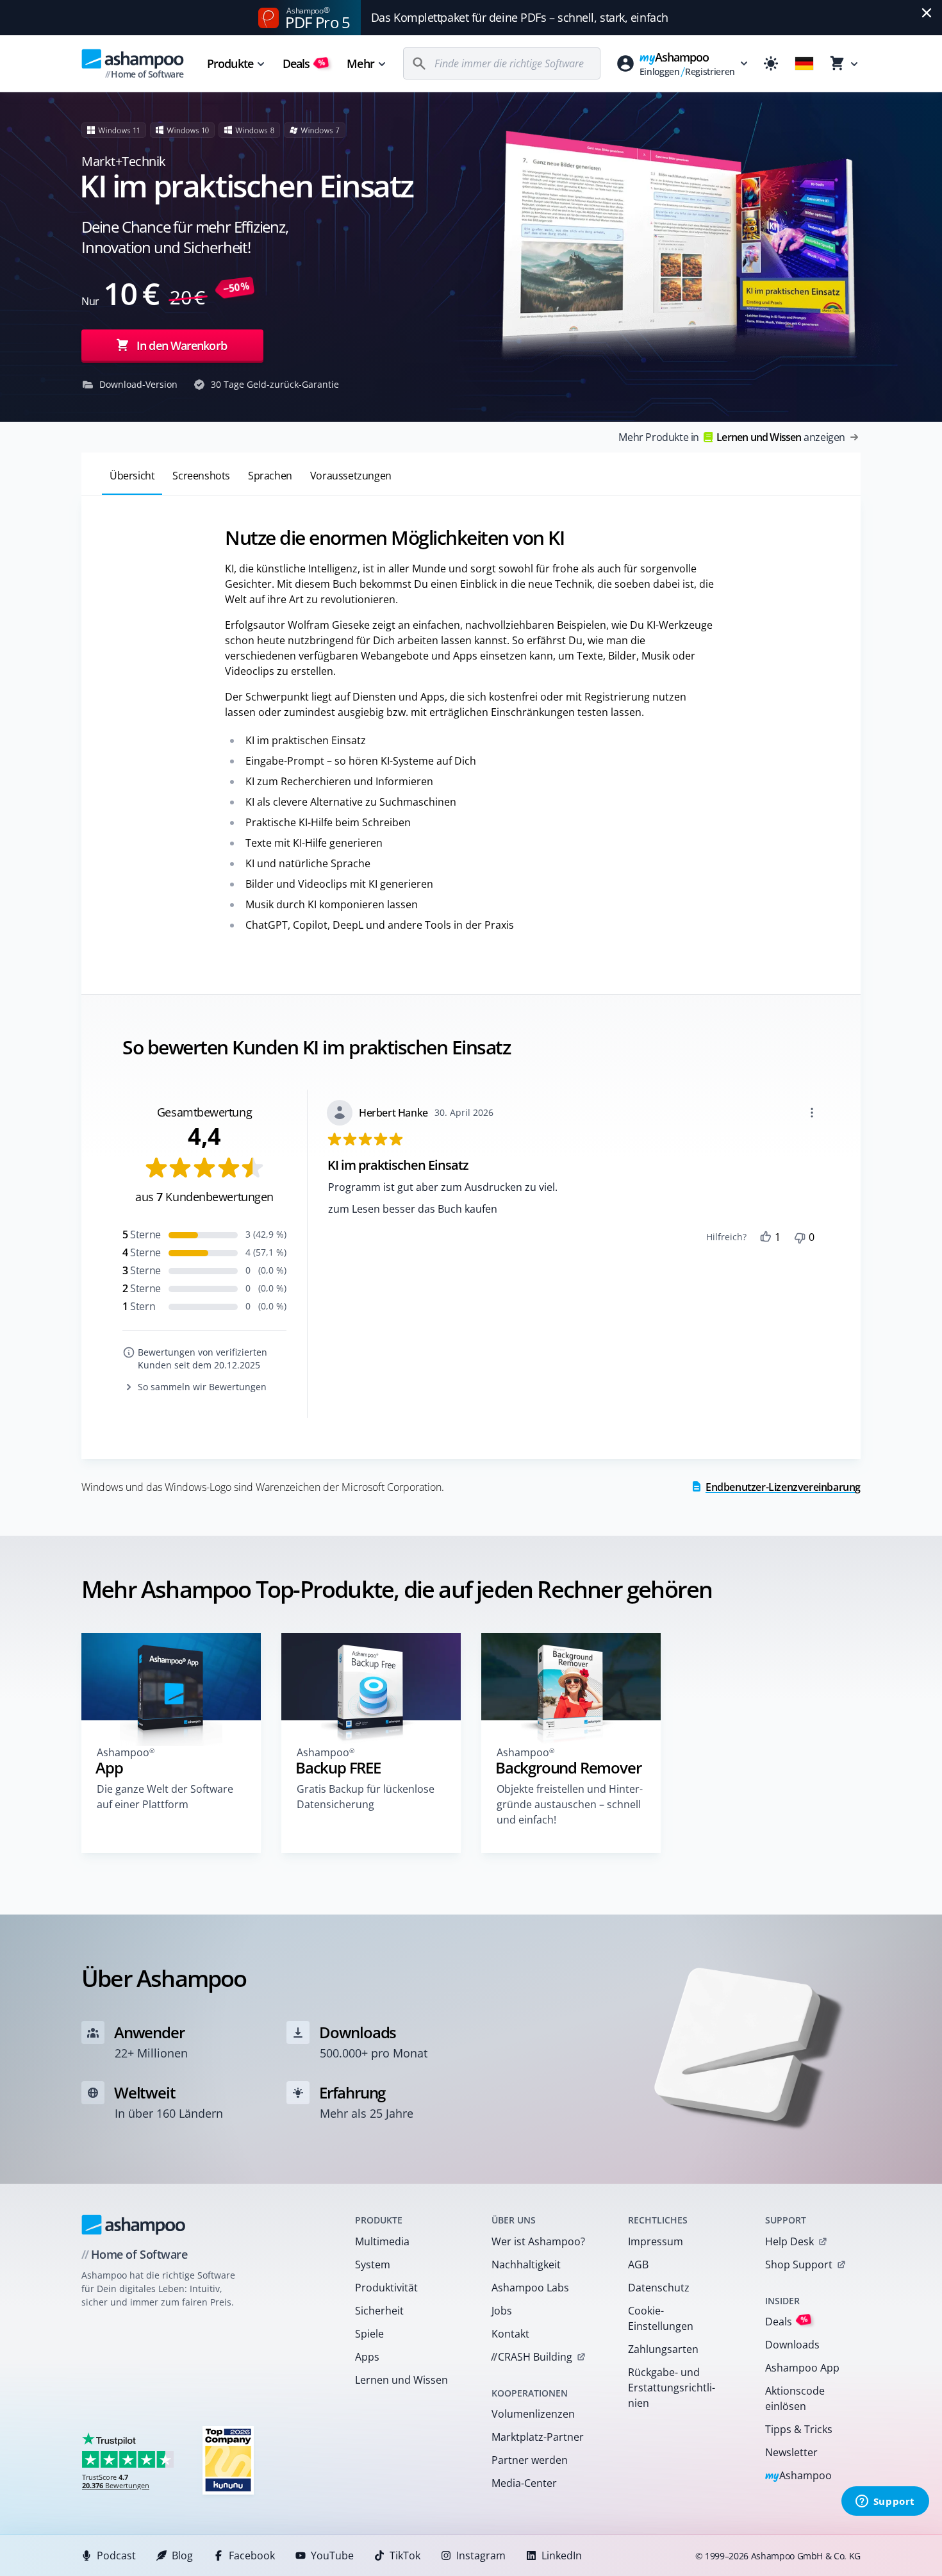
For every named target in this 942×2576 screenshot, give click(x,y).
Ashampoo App (802, 2368)
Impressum (656, 2241)
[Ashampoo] (134, 2225)
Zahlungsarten (663, 2349)
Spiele (369, 2334)
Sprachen (270, 476)
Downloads (792, 2345)
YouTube (332, 2555)
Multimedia (382, 2241)
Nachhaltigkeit (526, 2264)
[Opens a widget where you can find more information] (885, 2502)
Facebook (252, 2555)
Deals (304, 63)
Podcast (116, 2555)
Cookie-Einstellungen (661, 2318)
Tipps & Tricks (799, 2429)
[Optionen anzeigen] (812, 1113)
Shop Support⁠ (799, 2264)
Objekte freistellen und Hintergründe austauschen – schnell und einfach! (570, 1804)
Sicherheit (379, 2311)
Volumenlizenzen (533, 2414)
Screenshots (201, 476)
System (373, 2264)
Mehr (360, 63)
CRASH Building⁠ (532, 2357)
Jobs (502, 2311)
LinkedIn (562, 2555)
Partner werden (530, 2460)
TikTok (405, 2555)
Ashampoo (799, 2476)
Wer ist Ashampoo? (538, 2241)
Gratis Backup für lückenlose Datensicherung (366, 1797)
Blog (182, 2555)
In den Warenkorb (182, 345)
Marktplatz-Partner (538, 2437)
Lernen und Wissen (401, 2380)
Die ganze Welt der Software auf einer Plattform (165, 1797)
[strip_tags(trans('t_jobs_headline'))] (228, 2460)
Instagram (481, 2555)
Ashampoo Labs (530, 2288)
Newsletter (791, 2452)
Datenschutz (659, 2288)
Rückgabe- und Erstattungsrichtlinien (672, 2388)
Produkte (230, 63)
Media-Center (524, 2483)
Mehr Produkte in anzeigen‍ (732, 437)
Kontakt (510, 2334)
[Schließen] (927, 13)
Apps (367, 2357)
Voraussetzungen (351, 476)
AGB (638, 2264)
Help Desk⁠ (789, 2241)
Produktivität (386, 2288)
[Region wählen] (804, 63)
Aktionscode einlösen (795, 2398)
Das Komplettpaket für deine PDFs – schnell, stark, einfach (520, 17)
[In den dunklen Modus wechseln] (771, 63)
